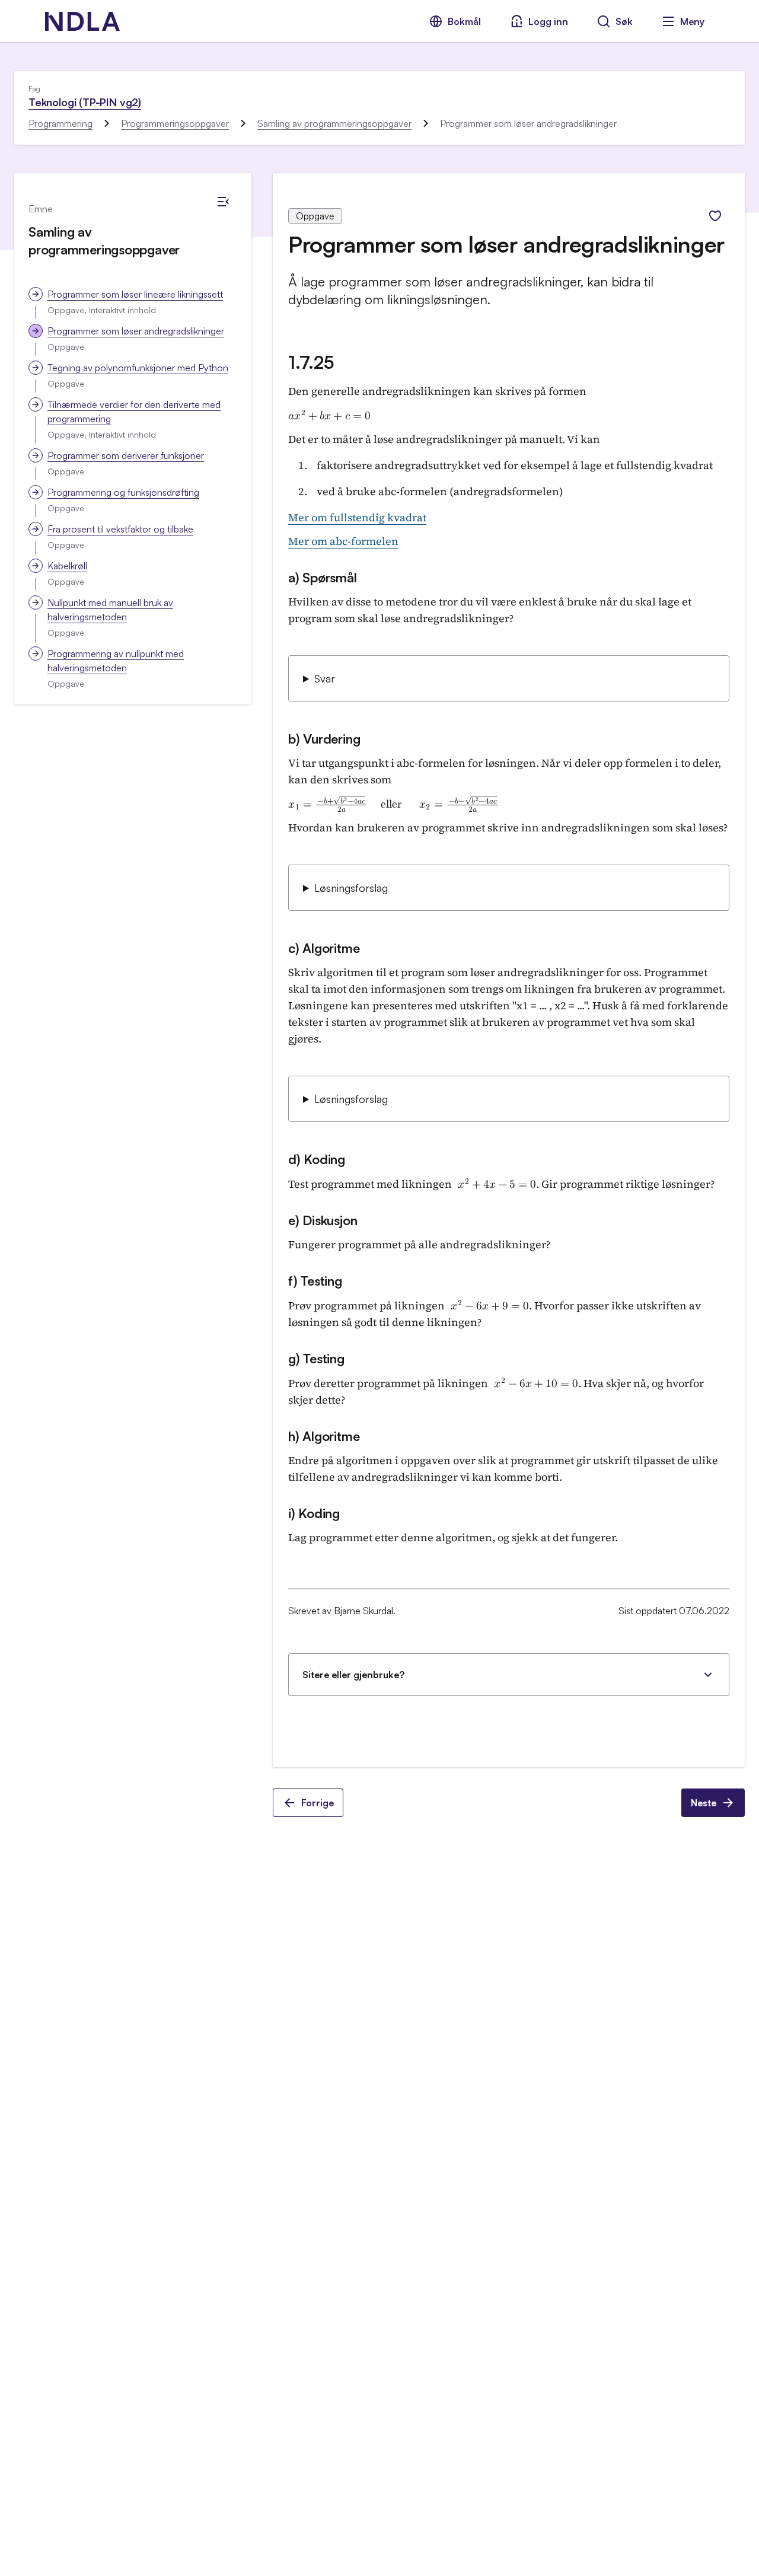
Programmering (60, 123)
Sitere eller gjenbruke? (353, 1675)
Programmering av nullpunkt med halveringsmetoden (116, 661)
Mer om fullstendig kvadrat (357, 517)
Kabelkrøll (67, 566)
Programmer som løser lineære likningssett (135, 294)
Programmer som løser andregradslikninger (136, 331)
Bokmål (464, 21)
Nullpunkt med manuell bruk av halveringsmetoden (110, 610)
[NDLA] (82, 21)
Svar (325, 678)
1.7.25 (311, 362)
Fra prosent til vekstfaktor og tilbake (120, 529)
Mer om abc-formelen (343, 541)
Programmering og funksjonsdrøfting (123, 492)
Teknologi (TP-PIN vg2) (85, 102)
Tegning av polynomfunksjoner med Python (138, 368)
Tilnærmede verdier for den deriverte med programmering (134, 412)
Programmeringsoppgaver (175, 123)
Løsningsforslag (351, 888)
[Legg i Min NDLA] (715, 216)
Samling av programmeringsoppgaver (334, 123)
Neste (704, 1803)
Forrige (318, 1803)
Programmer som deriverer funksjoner (126, 455)
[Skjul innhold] (223, 202)
